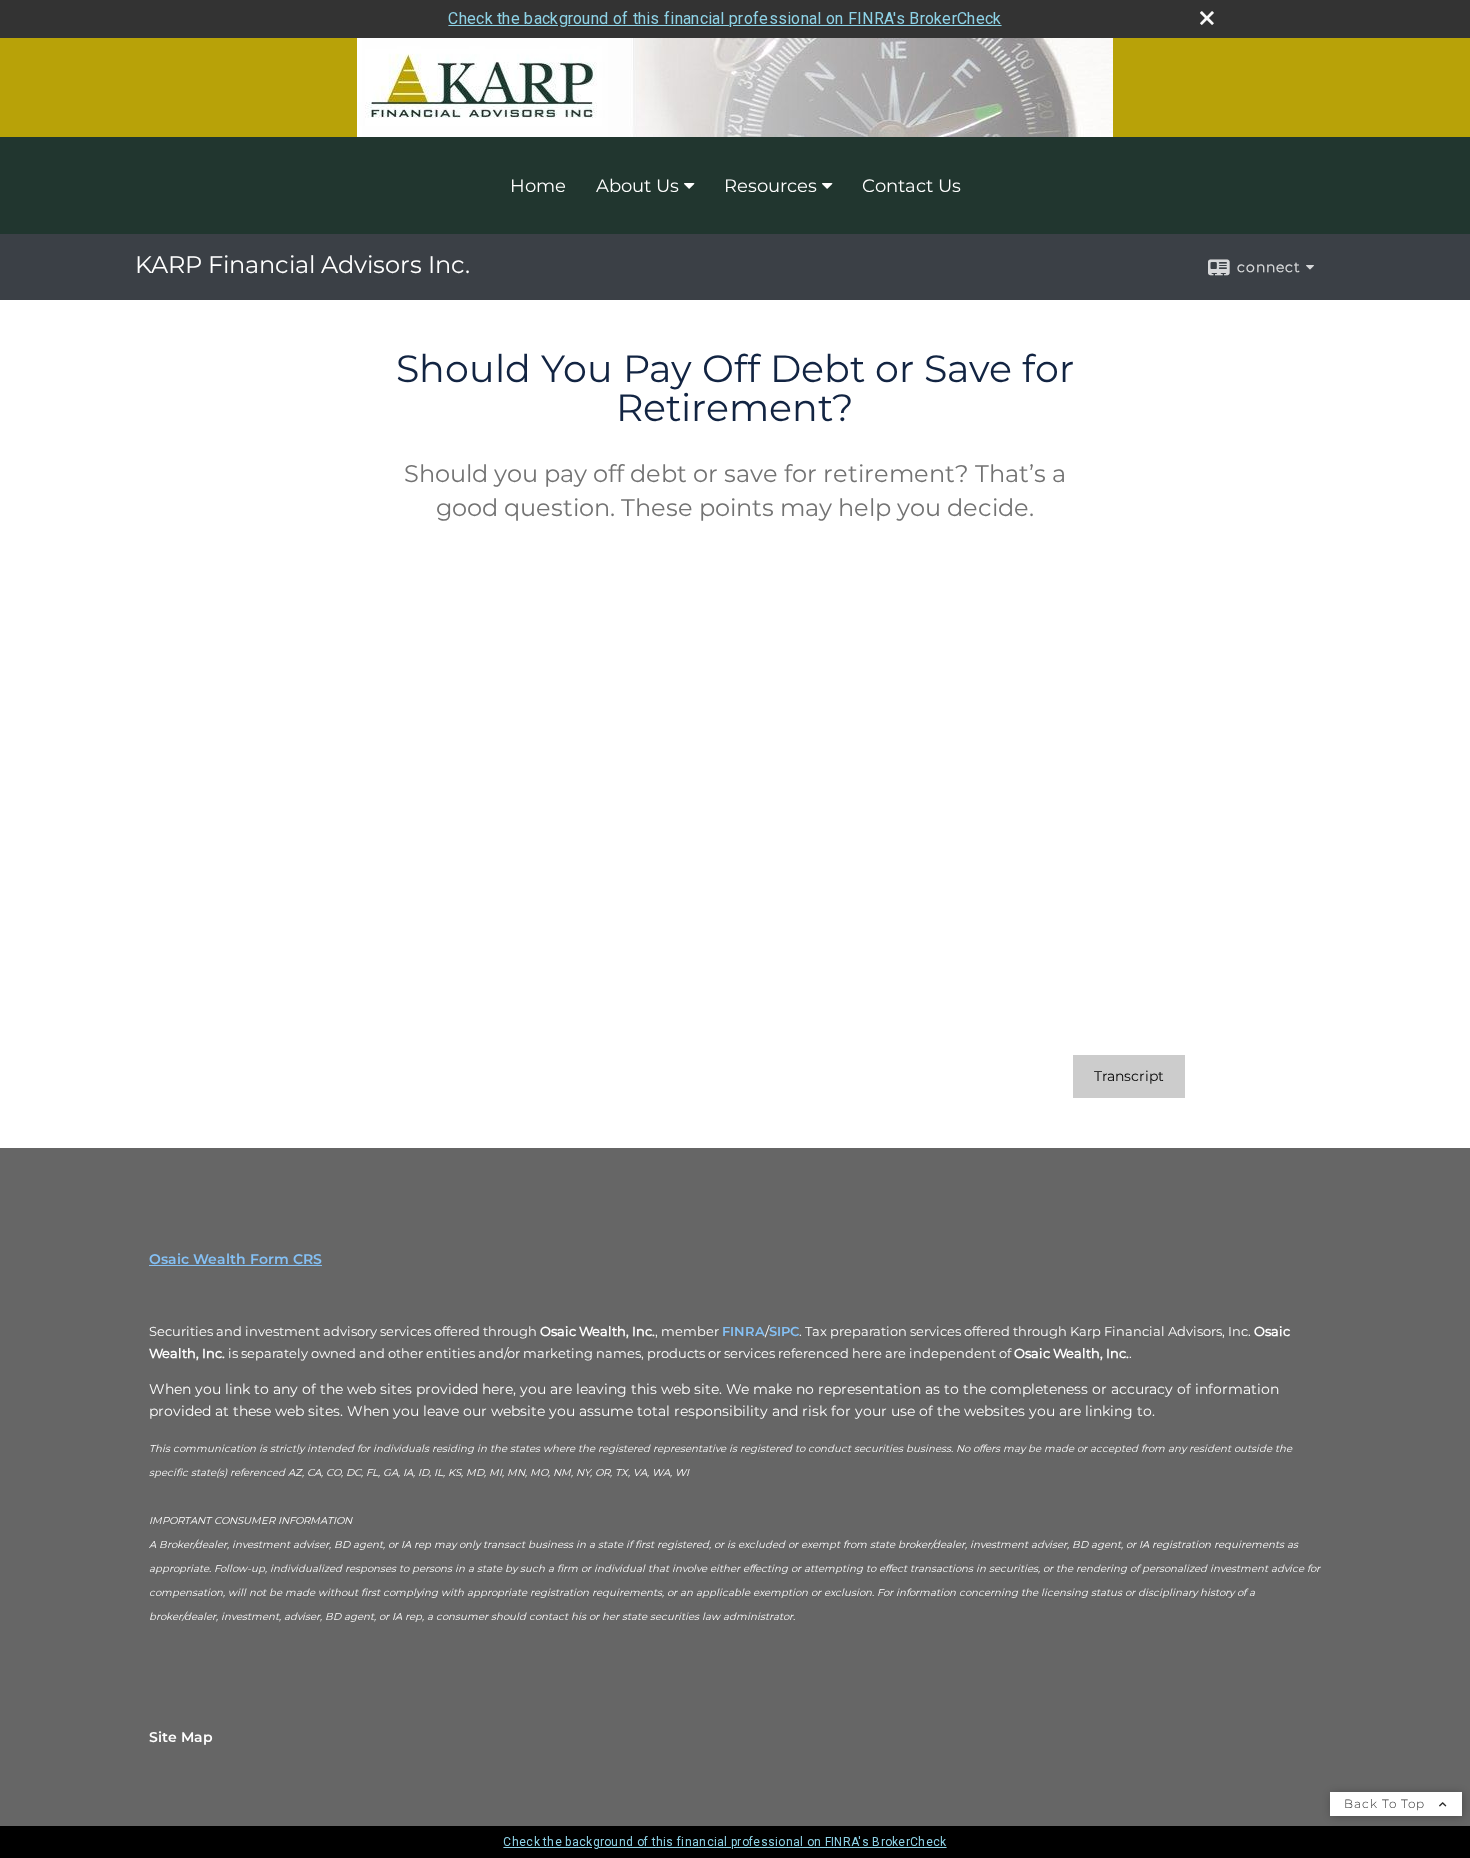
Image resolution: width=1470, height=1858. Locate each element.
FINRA (743, 1331)
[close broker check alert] (1207, 18)
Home (538, 186)
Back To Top (1386, 1803)
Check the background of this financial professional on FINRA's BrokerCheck (724, 18)
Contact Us (911, 186)
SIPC (784, 1331)
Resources (770, 186)
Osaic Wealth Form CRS (235, 1259)
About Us (637, 186)
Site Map (181, 1737)
